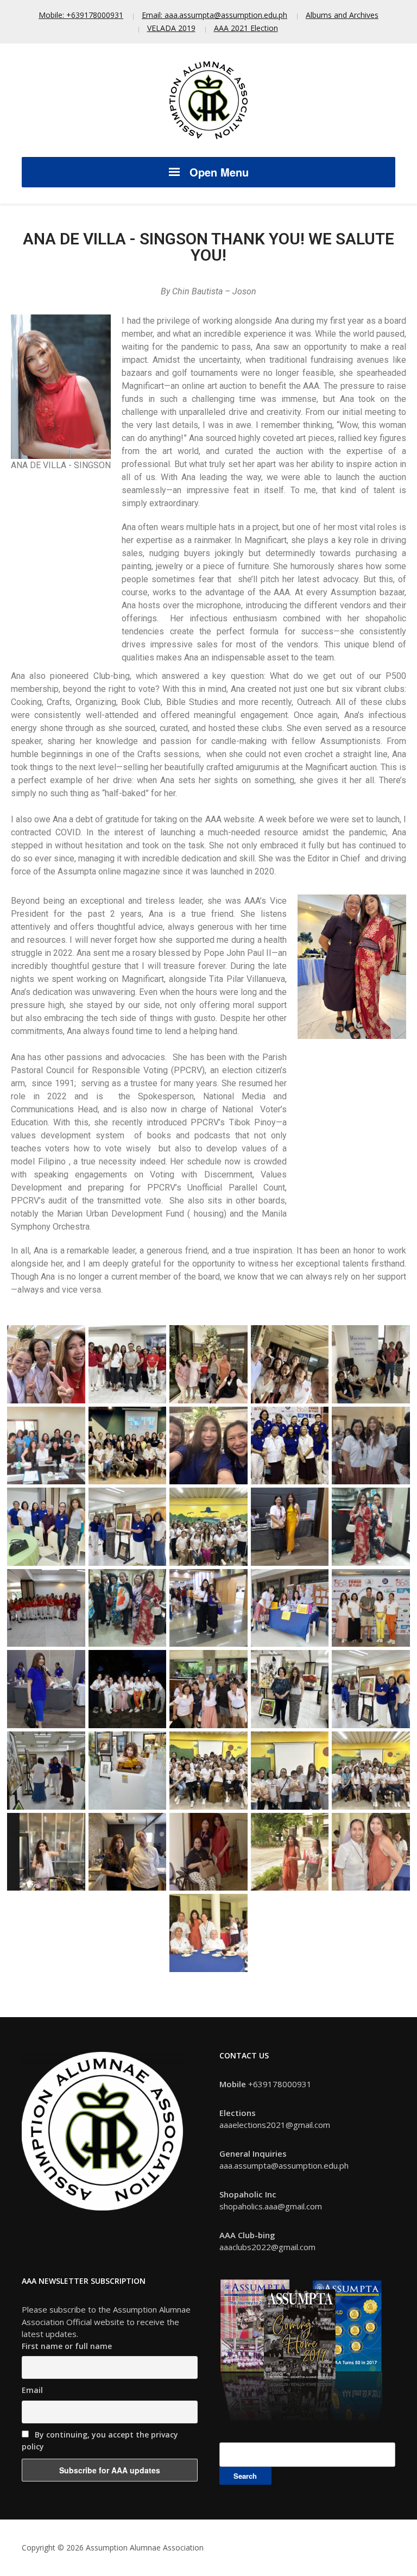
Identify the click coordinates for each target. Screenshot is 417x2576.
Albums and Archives (342, 15)
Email (32, 2390)
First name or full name (67, 2346)
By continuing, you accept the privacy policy (100, 2441)
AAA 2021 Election (246, 28)
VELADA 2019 (171, 28)
